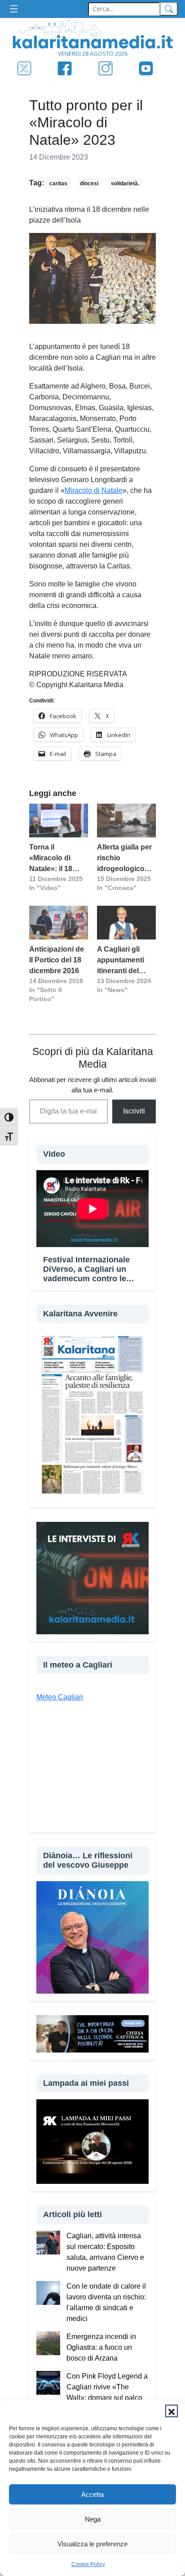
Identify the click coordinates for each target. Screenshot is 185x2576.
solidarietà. (125, 183)
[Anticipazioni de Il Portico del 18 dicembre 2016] (59, 923)
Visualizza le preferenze (92, 2544)
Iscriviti (134, 1111)
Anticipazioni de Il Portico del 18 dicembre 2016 (57, 960)
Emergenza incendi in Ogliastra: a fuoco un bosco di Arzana (101, 2347)
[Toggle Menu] (16, 9)
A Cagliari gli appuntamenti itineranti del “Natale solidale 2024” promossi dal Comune (124, 961)
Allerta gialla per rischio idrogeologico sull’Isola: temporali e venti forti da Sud (125, 859)
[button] (172, 2411)
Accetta (92, 2494)
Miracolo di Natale (94, 490)
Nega (93, 2519)
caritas (58, 183)
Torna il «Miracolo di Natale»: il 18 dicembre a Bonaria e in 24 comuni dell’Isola (58, 859)
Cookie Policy (88, 2564)
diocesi (89, 183)
